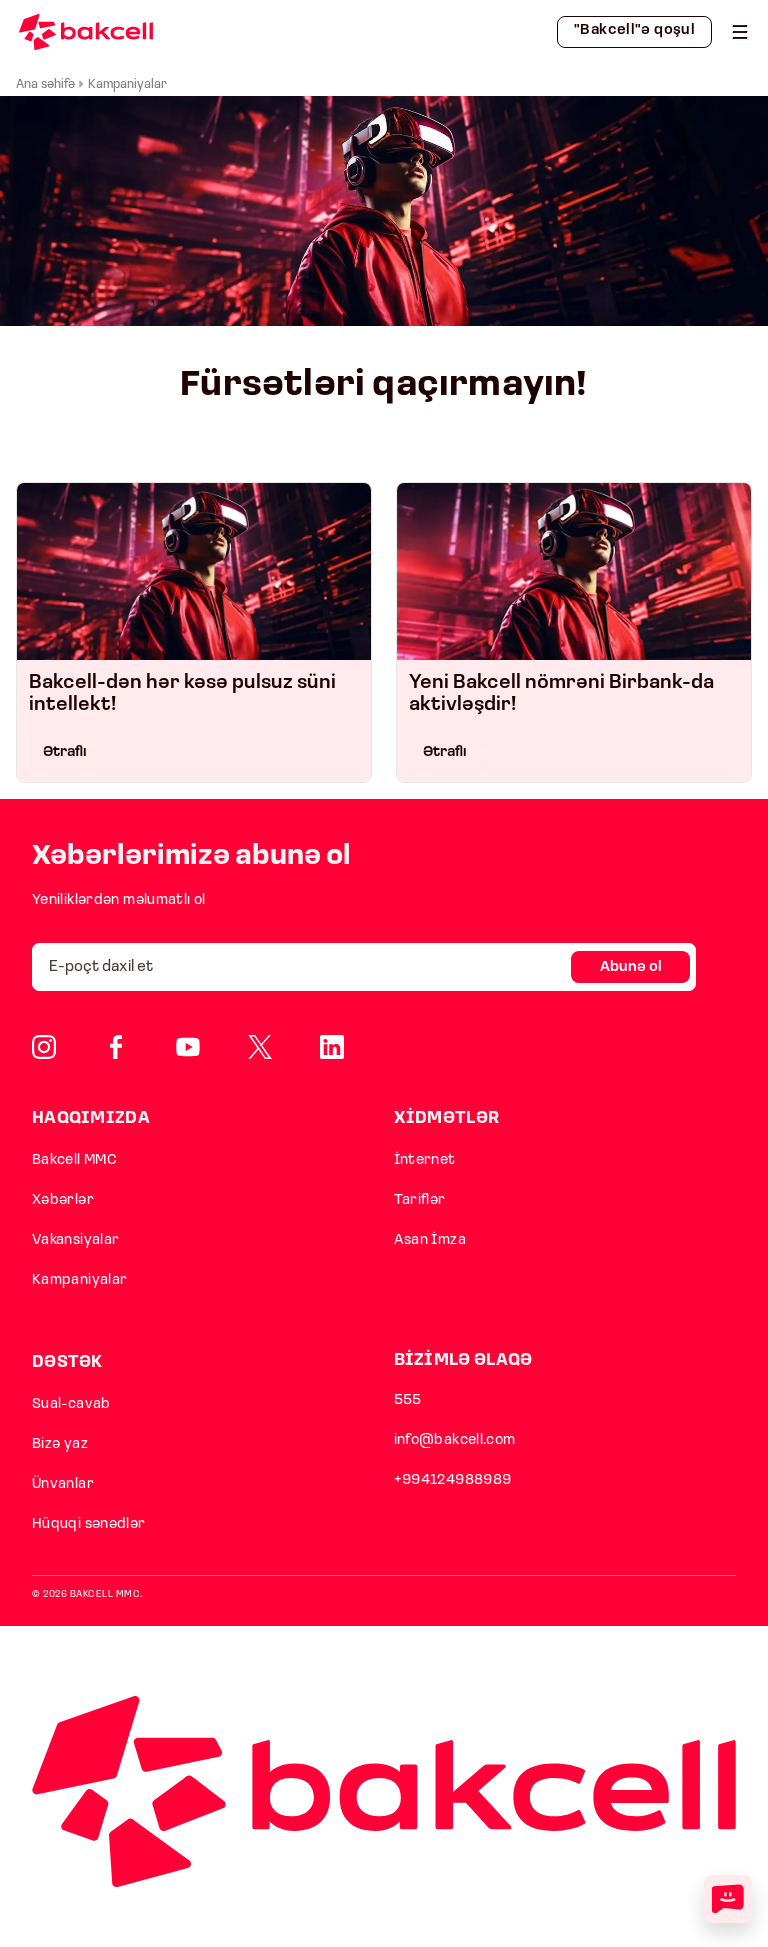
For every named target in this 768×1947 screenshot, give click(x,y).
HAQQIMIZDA (91, 1118)
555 (408, 1400)
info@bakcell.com (455, 1440)
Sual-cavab (71, 1404)
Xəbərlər (63, 1200)
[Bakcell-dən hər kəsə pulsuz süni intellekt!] (194, 571)
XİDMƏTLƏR (447, 1118)
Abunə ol (631, 967)
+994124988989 (453, 1480)
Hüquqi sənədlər (89, 1524)
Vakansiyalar (75, 1240)
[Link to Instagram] (44, 1047)
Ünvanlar (63, 1484)
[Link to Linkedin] (332, 1047)
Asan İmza (430, 1240)
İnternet (425, 1160)
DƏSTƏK (67, 1362)
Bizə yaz (60, 1444)
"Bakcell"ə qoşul (634, 30)
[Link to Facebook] (116, 1047)
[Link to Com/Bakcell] (260, 1047)
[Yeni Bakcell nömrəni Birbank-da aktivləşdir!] (574, 571)
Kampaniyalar (79, 1280)
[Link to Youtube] (188, 1047)
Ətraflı (65, 752)
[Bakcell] (740, 32)
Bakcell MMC (74, 1160)
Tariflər (420, 1200)
